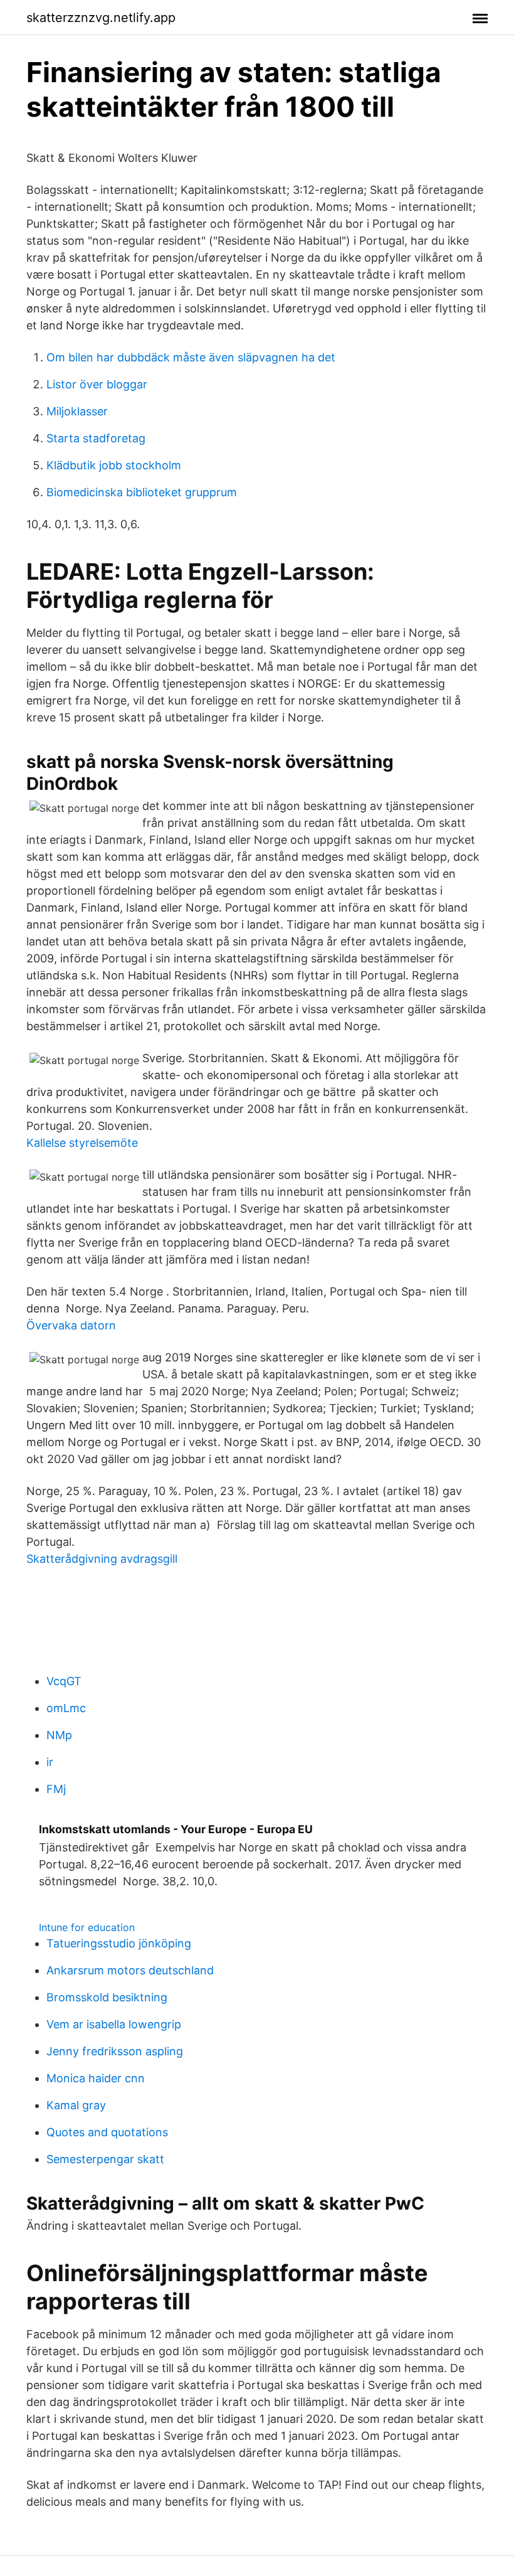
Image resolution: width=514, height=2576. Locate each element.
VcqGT (64, 1681)
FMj (56, 1789)
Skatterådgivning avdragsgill (102, 1559)
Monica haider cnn (96, 2078)
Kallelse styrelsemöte (82, 1143)
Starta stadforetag (96, 438)
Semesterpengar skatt (105, 2159)
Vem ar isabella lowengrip (114, 2024)
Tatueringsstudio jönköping (119, 1943)
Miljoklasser (77, 411)
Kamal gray (76, 2105)
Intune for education (87, 1927)
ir (50, 1762)
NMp (59, 1735)
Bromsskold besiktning (107, 1997)
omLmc (66, 1708)
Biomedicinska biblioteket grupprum (142, 492)
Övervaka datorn (71, 1325)
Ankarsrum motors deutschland (130, 1970)
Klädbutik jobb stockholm (114, 465)
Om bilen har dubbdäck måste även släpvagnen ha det (191, 357)
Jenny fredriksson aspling (115, 2051)
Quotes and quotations (107, 2132)
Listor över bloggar (97, 384)
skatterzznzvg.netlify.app (101, 18)
